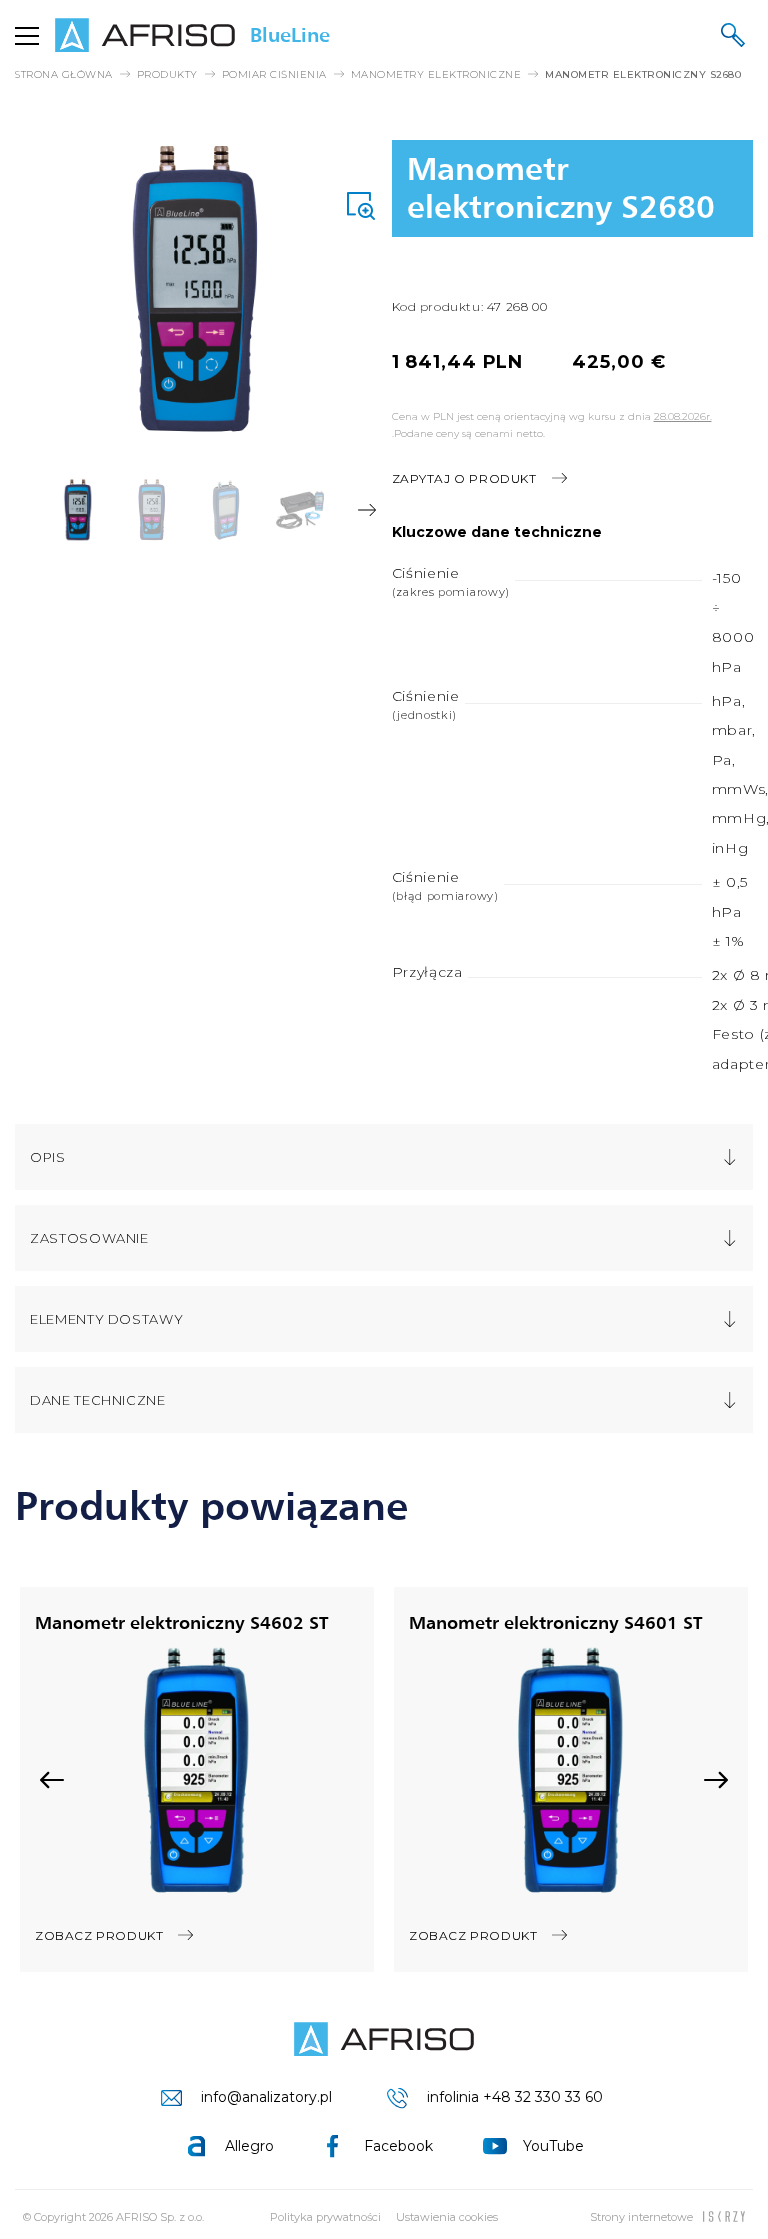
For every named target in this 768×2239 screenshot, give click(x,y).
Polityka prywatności (325, 2217)
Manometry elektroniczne (436, 75)
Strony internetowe (641, 2217)
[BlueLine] (384, 2039)
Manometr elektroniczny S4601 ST (555, 1622)
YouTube (553, 2146)
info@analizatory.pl (266, 2097)
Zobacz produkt (99, 1935)
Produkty (167, 75)
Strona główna (64, 75)
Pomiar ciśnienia (274, 75)
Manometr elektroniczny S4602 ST (181, 1622)
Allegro (249, 2146)
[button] (25, 510)
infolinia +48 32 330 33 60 (515, 2097)
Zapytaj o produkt (464, 478)
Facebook (398, 2146)
